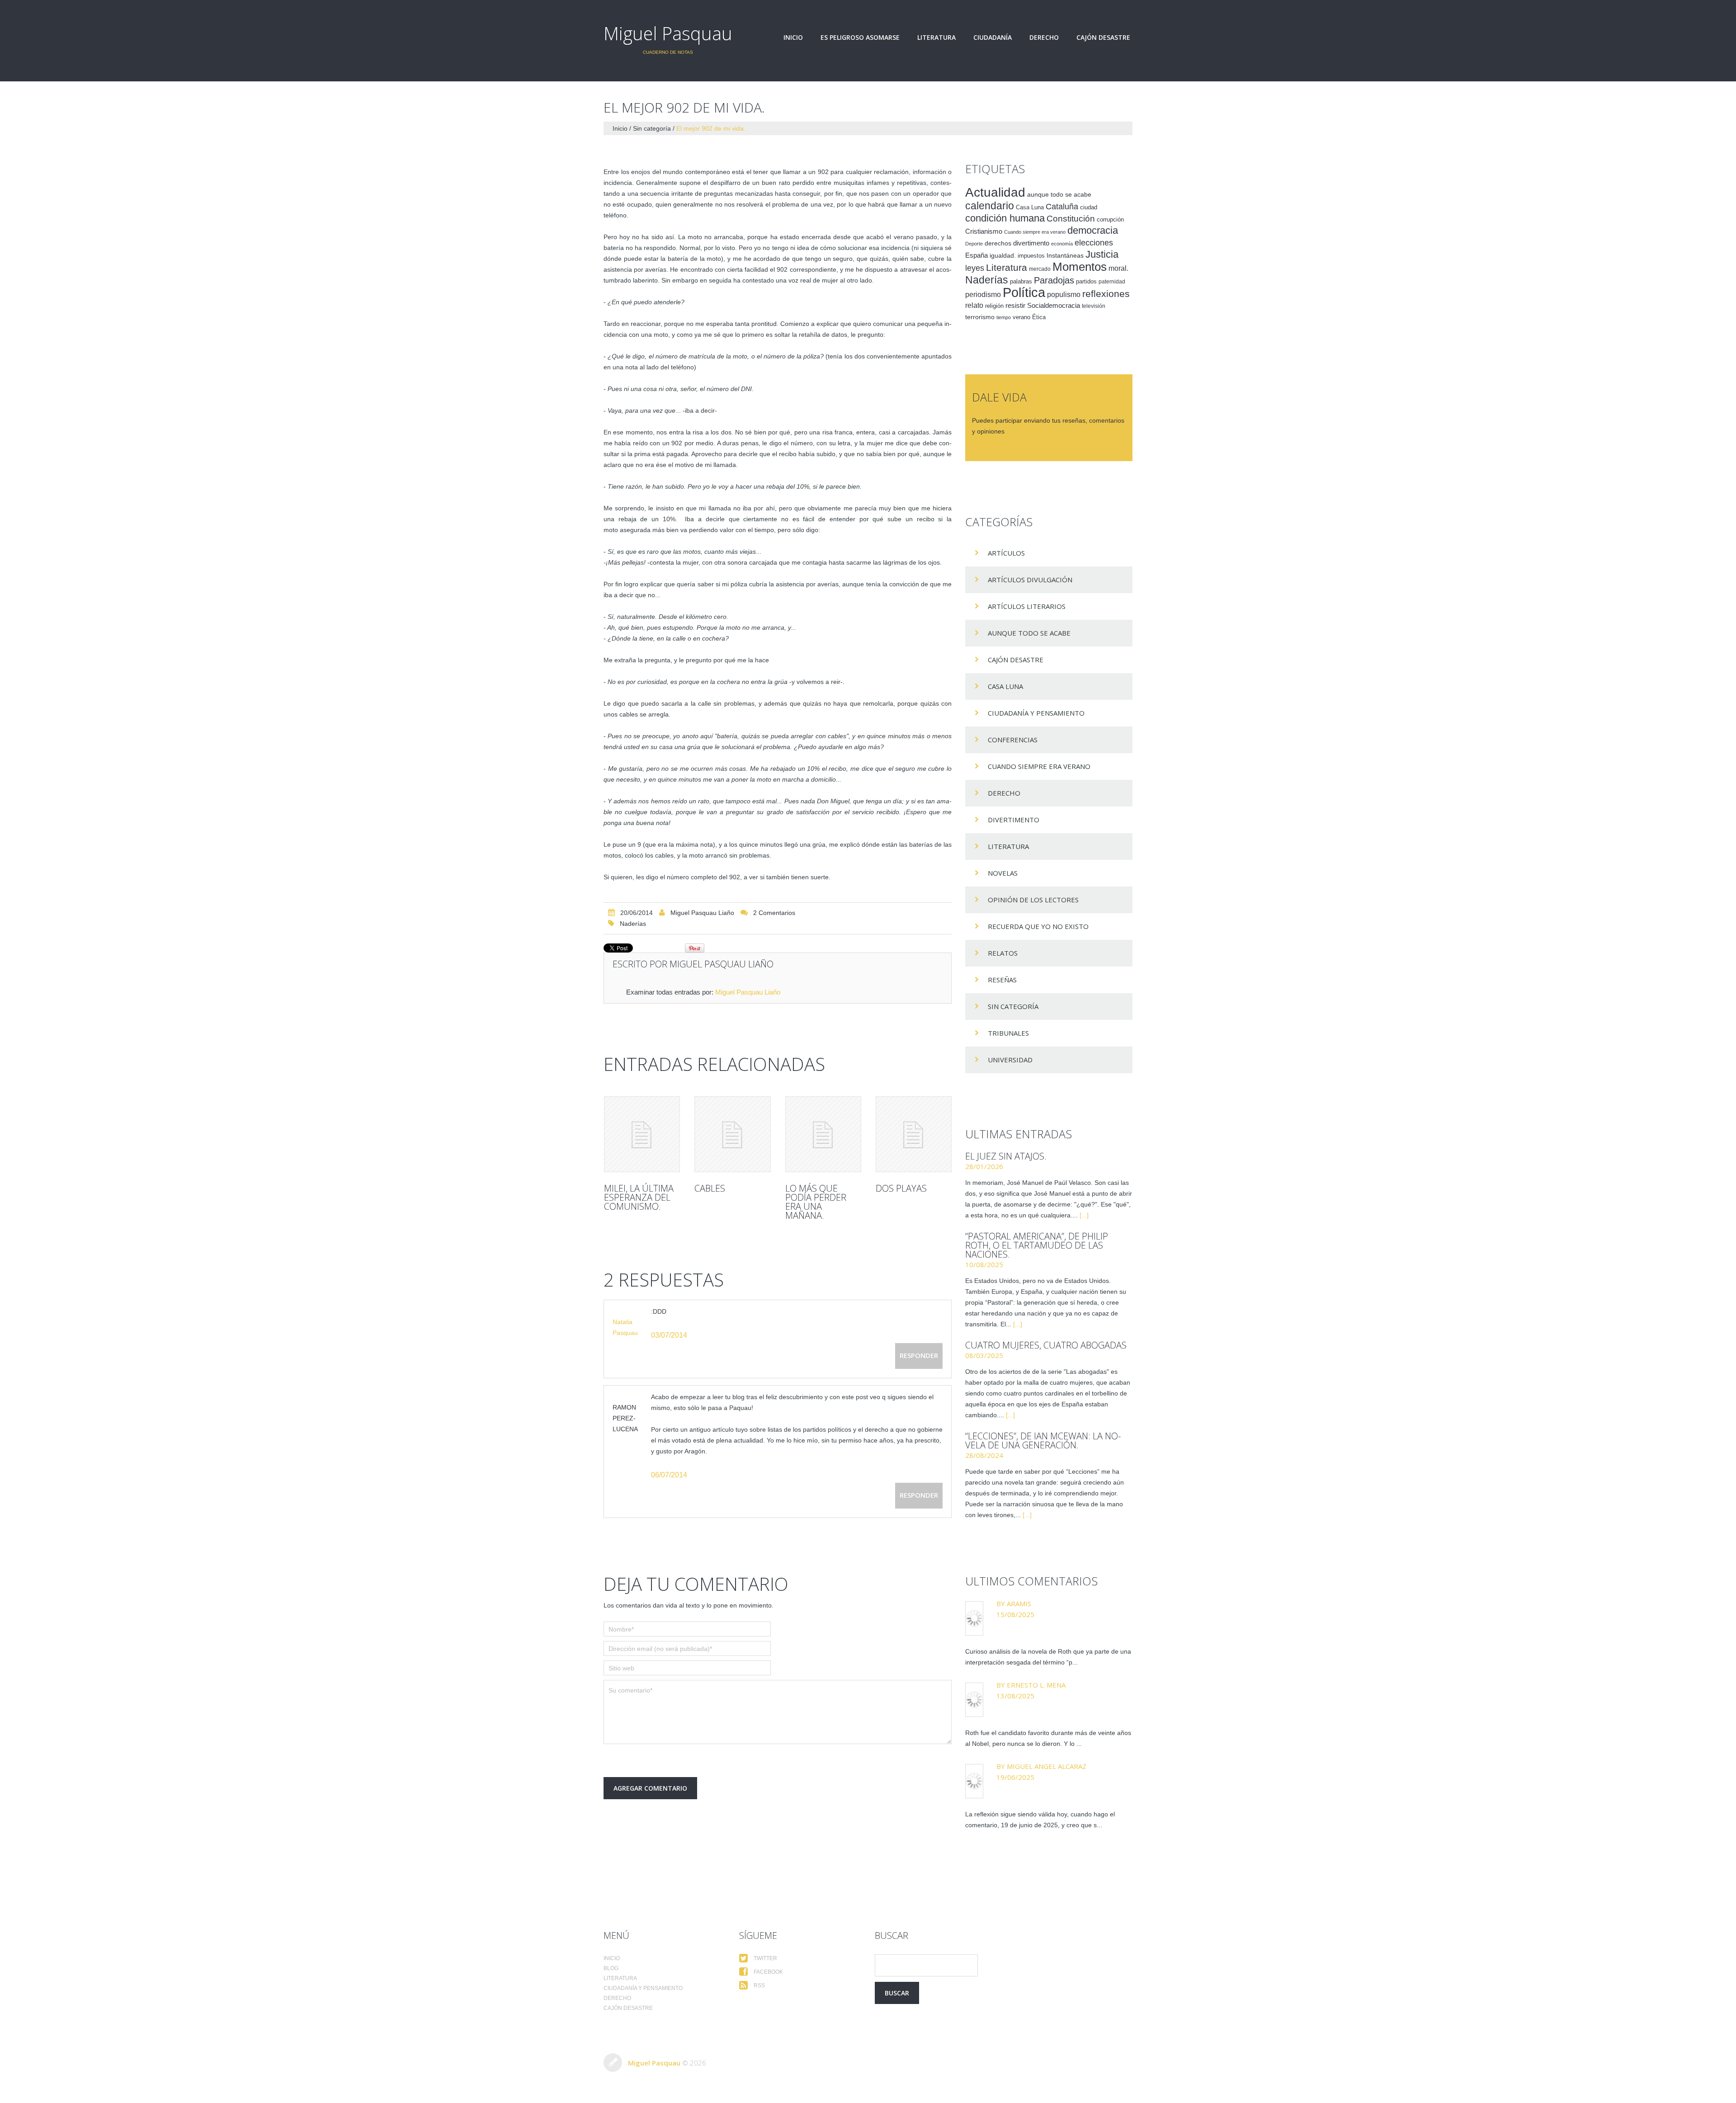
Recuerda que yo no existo (1038, 926)
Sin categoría (652, 128)
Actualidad (995, 192)
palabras (1021, 281)
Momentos (1080, 267)
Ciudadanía (993, 38)
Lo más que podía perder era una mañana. (816, 1202)
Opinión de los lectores (1033, 900)
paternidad (1112, 282)
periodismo (983, 295)
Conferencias (1013, 740)
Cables (710, 1188)
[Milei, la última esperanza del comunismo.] (642, 1134)
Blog (611, 1968)
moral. (1118, 268)
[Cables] (732, 1134)
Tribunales (1008, 1033)
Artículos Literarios (1027, 606)
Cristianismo (984, 231)
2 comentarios (774, 913)
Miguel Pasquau (668, 33)
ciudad (1089, 207)
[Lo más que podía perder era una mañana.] (823, 1134)
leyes (975, 268)
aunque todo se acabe (1059, 195)
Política (1024, 292)
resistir (1015, 305)
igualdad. (1003, 255)
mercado (1040, 269)
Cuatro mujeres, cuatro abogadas (1046, 1345)
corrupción (1110, 220)
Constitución (1071, 219)
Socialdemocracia (1054, 306)
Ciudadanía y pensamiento (1036, 713)
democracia (1093, 230)
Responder (919, 1355)
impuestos (1031, 256)
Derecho (1044, 38)
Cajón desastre (1103, 38)
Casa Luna (1030, 207)
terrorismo (980, 317)
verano (1021, 317)
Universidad (1010, 1060)
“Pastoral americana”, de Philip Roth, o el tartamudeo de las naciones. (1037, 1245)
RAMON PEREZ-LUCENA (625, 1418)
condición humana (1005, 218)
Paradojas (1054, 280)
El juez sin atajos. (1006, 1156)
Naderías (633, 924)
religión (994, 306)
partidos (1086, 282)
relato (974, 305)
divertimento (1031, 243)
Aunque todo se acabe (1029, 633)
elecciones (1094, 243)
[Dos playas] (914, 1134)
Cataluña (1062, 207)
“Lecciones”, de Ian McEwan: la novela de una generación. (1043, 1441)
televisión (1094, 306)
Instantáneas (1065, 255)
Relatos (1003, 953)
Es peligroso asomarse (860, 38)
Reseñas (1002, 980)
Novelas (1003, 873)
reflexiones (1106, 294)
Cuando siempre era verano (1035, 232)
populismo (1064, 295)
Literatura (936, 38)
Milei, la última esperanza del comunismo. (639, 1197)
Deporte (974, 244)
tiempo (1004, 317)
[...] (1084, 1215)
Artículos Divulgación (1030, 580)
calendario (990, 206)
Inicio (793, 38)
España (976, 255)
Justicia (1102, 254)
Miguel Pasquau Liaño (702, 913)
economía (1062, 244)
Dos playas (901, 1188)
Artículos (1006, 553)
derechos (998, 243)
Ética (1039, 317)
